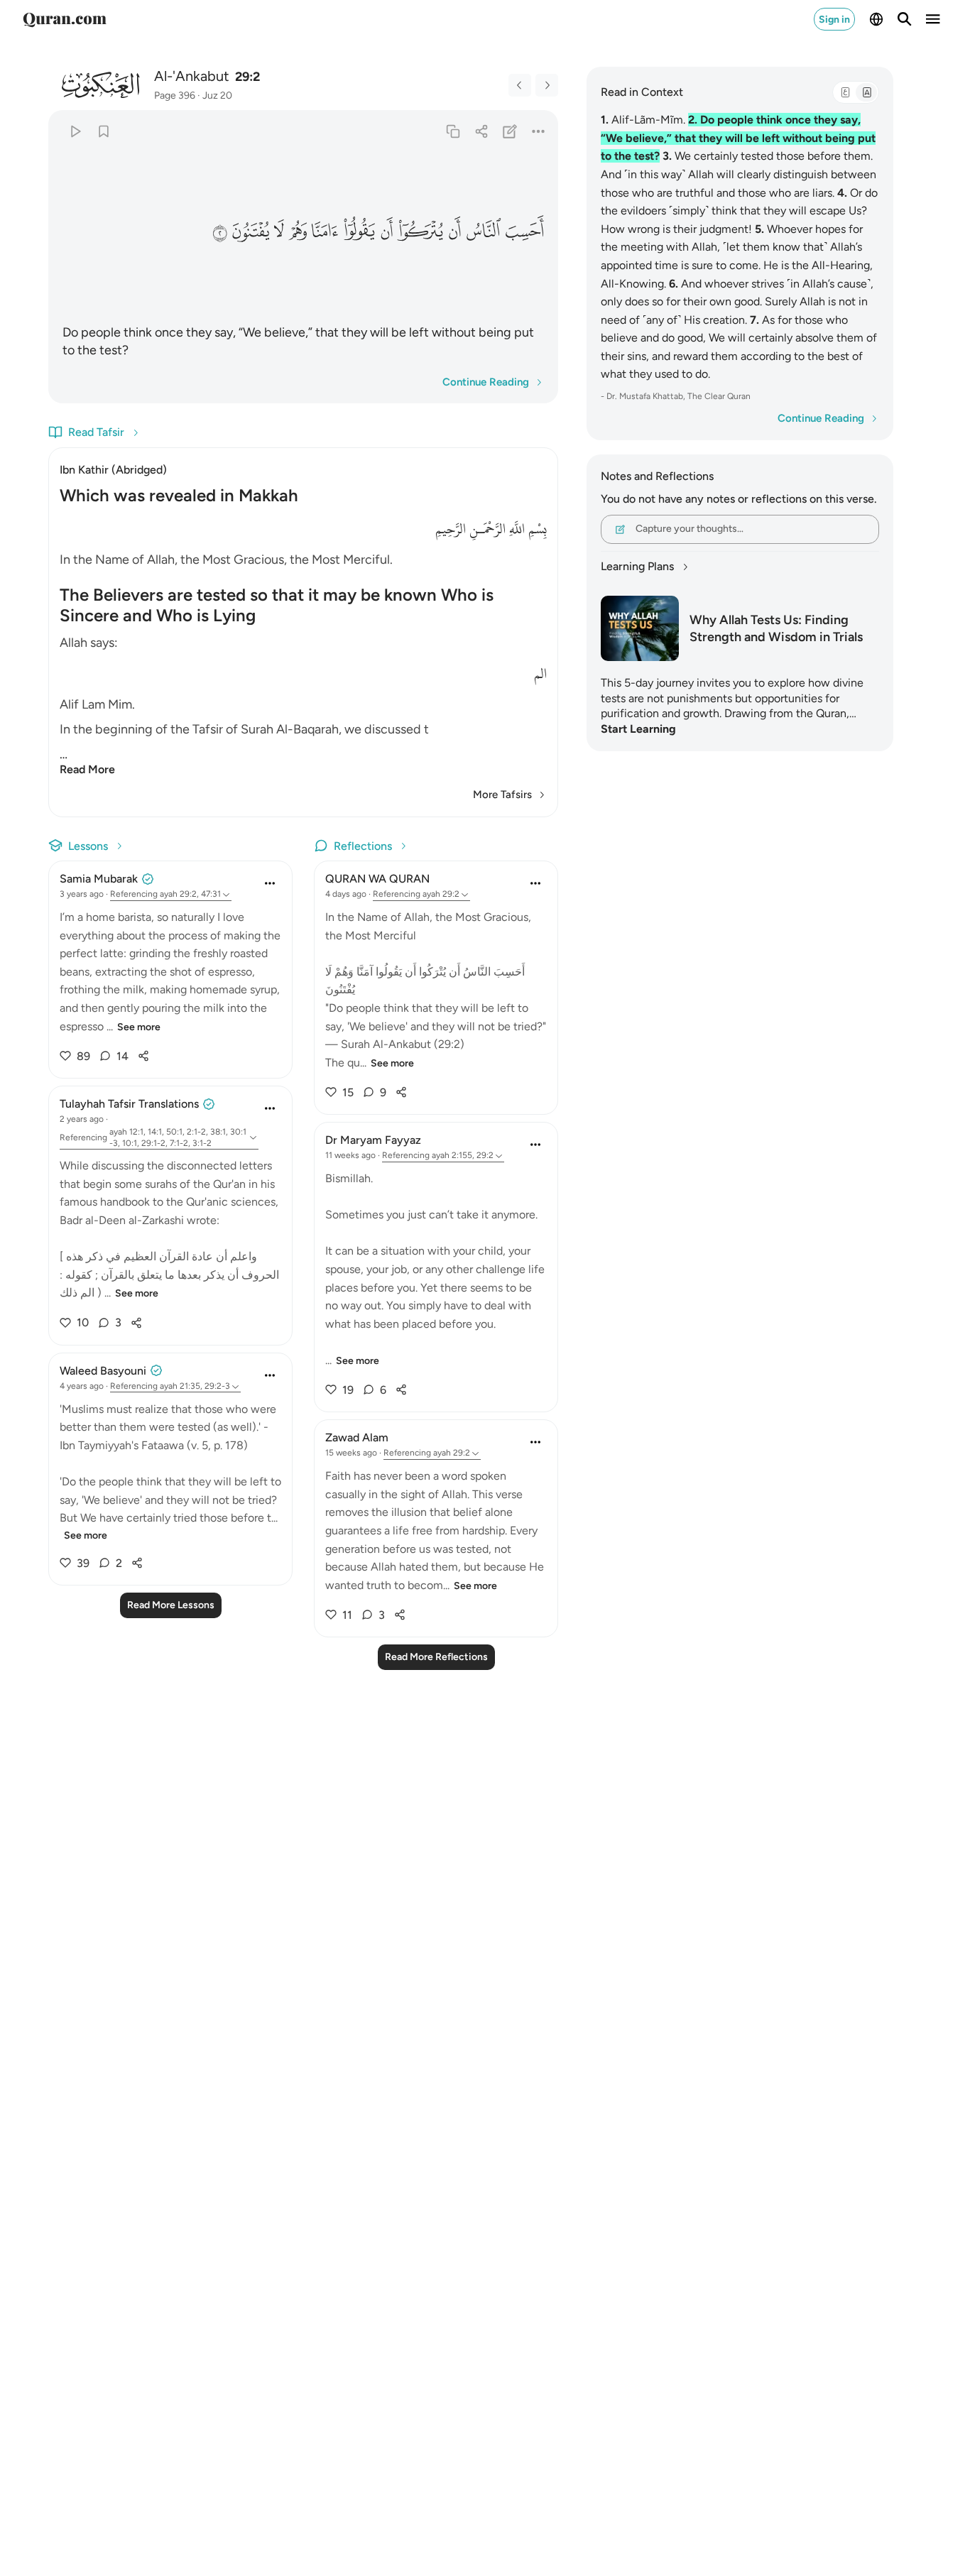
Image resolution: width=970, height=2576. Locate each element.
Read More (87, 769)
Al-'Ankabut (192, 76)
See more (139, 1027)
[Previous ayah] (520, 85)
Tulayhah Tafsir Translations (129, 1104)
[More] (539, 131)
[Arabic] (845, 92)
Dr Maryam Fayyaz (373, 1140)
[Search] (905, 19)
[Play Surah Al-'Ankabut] (75, 131)
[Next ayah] (547, 85)
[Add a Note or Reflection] (510, 131)
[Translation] (866, 92)
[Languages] (876, 19)
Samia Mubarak (99, 879)
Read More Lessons (171, 1605)
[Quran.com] (65, 19)
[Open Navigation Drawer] (933, 19)
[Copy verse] (453, 131)
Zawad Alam (357, 1437)
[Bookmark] (103, 131)
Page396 (175, 95)
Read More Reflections (436, 1657)
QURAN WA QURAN (377, 879)
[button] (524, 231)
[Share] (481, 131)
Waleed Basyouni (103, 1371)
